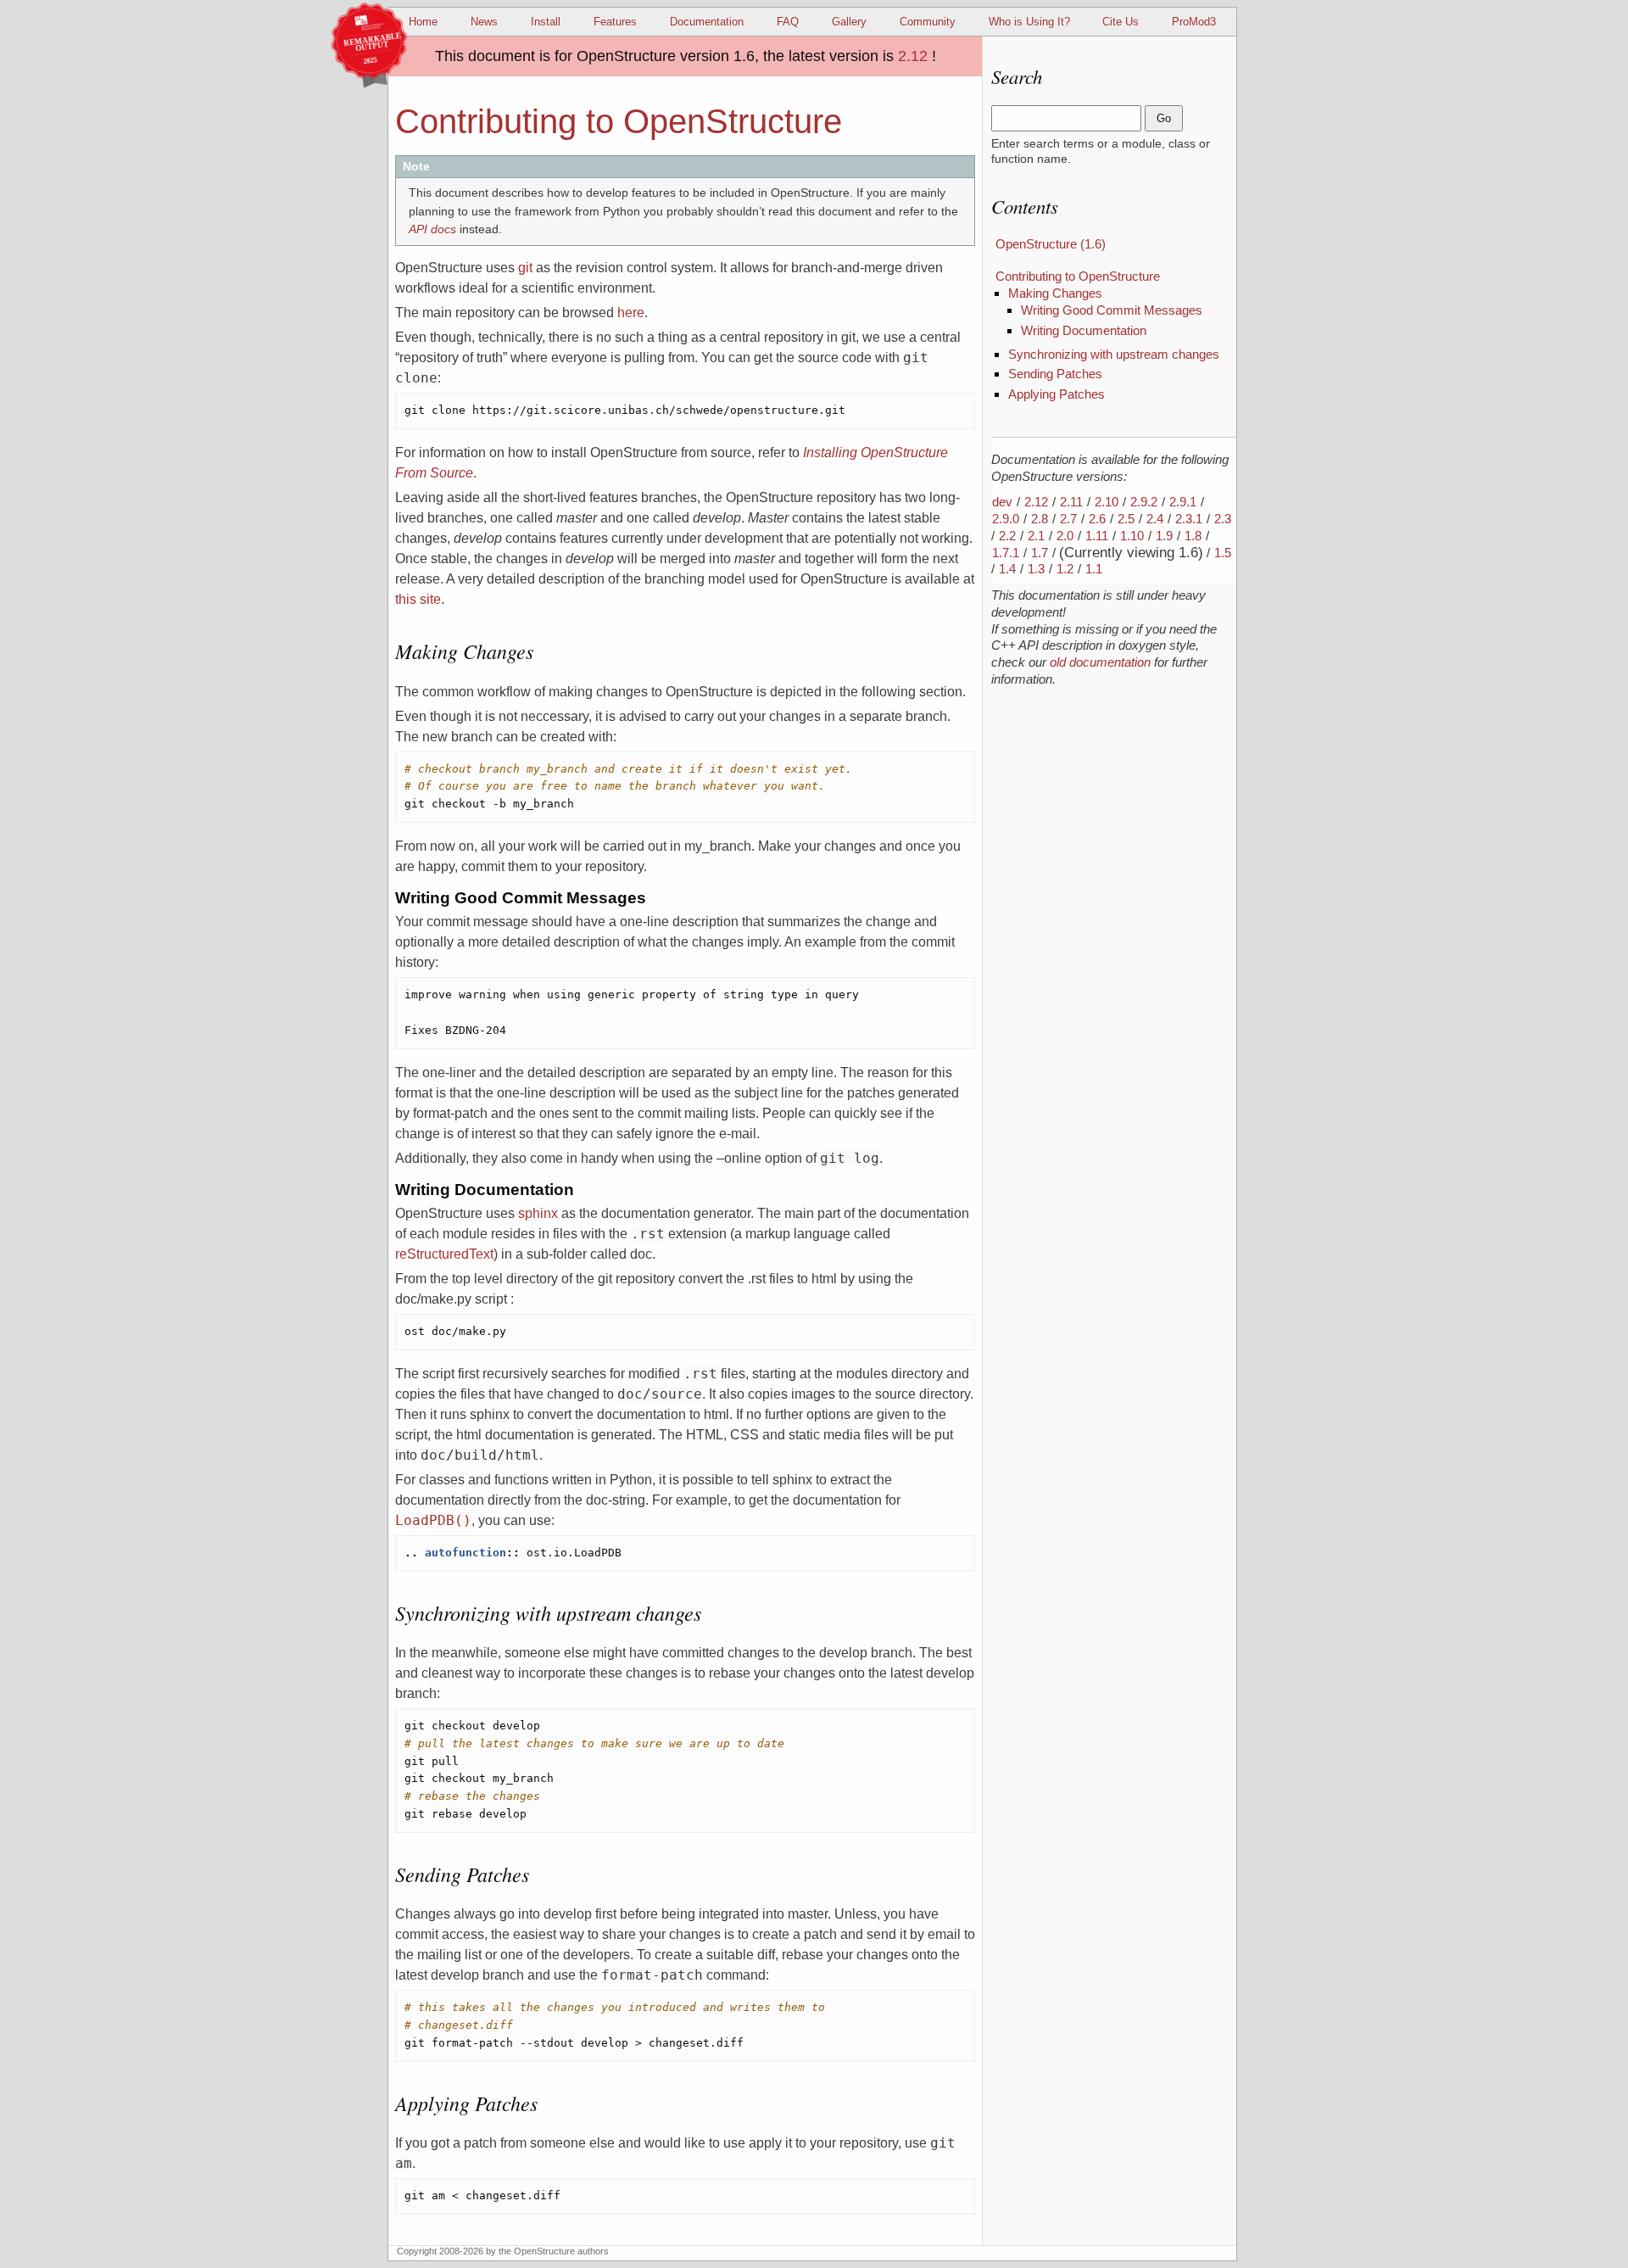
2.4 (1155, 519)
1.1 (1094, 569)
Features (615, 22)
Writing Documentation (1084, 330)
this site (418, 599)
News (484, 22)
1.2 (1065, 569)
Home (423, 22)
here (631, 313)
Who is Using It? (1029, 22)
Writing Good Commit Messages (1112, 310)
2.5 (1126, 519)
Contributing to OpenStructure (1078, 276)
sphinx (538, 1213)
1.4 (1007, 569)
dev (1002, 502)
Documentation (707, 22)
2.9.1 (1183, 502)
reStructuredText (444, 1254)
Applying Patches (1057, 394)
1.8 (1193, 536)
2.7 (1068, 519)
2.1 (1036, 536)
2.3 (1223, 519)
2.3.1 (1189, 519)
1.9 (1164, 536)
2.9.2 (1144, 502)
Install (546, 22)
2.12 (913, 56)
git (525, 268)
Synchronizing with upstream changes (1114, 354)
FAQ (788, 22)
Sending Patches (1055, 374)
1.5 (1223, 553)
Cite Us (1121, 22)
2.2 (1007, 536)
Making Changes (1055, 293)
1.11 (1097, 536)
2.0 (1065, 536)
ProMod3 (1194, 22)
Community (928, 22)
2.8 (1040, 519)
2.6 (1097, 519)
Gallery (849, 22)
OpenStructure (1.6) (1051, 244)
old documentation (1100, 662)
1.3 (1036, 569)
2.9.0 (1006, 519)
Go (1164, 118)
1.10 (1132, 536)
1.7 (1040, 553)
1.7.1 (1006, 553)
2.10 (1107, 502)
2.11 (1071, 502)
